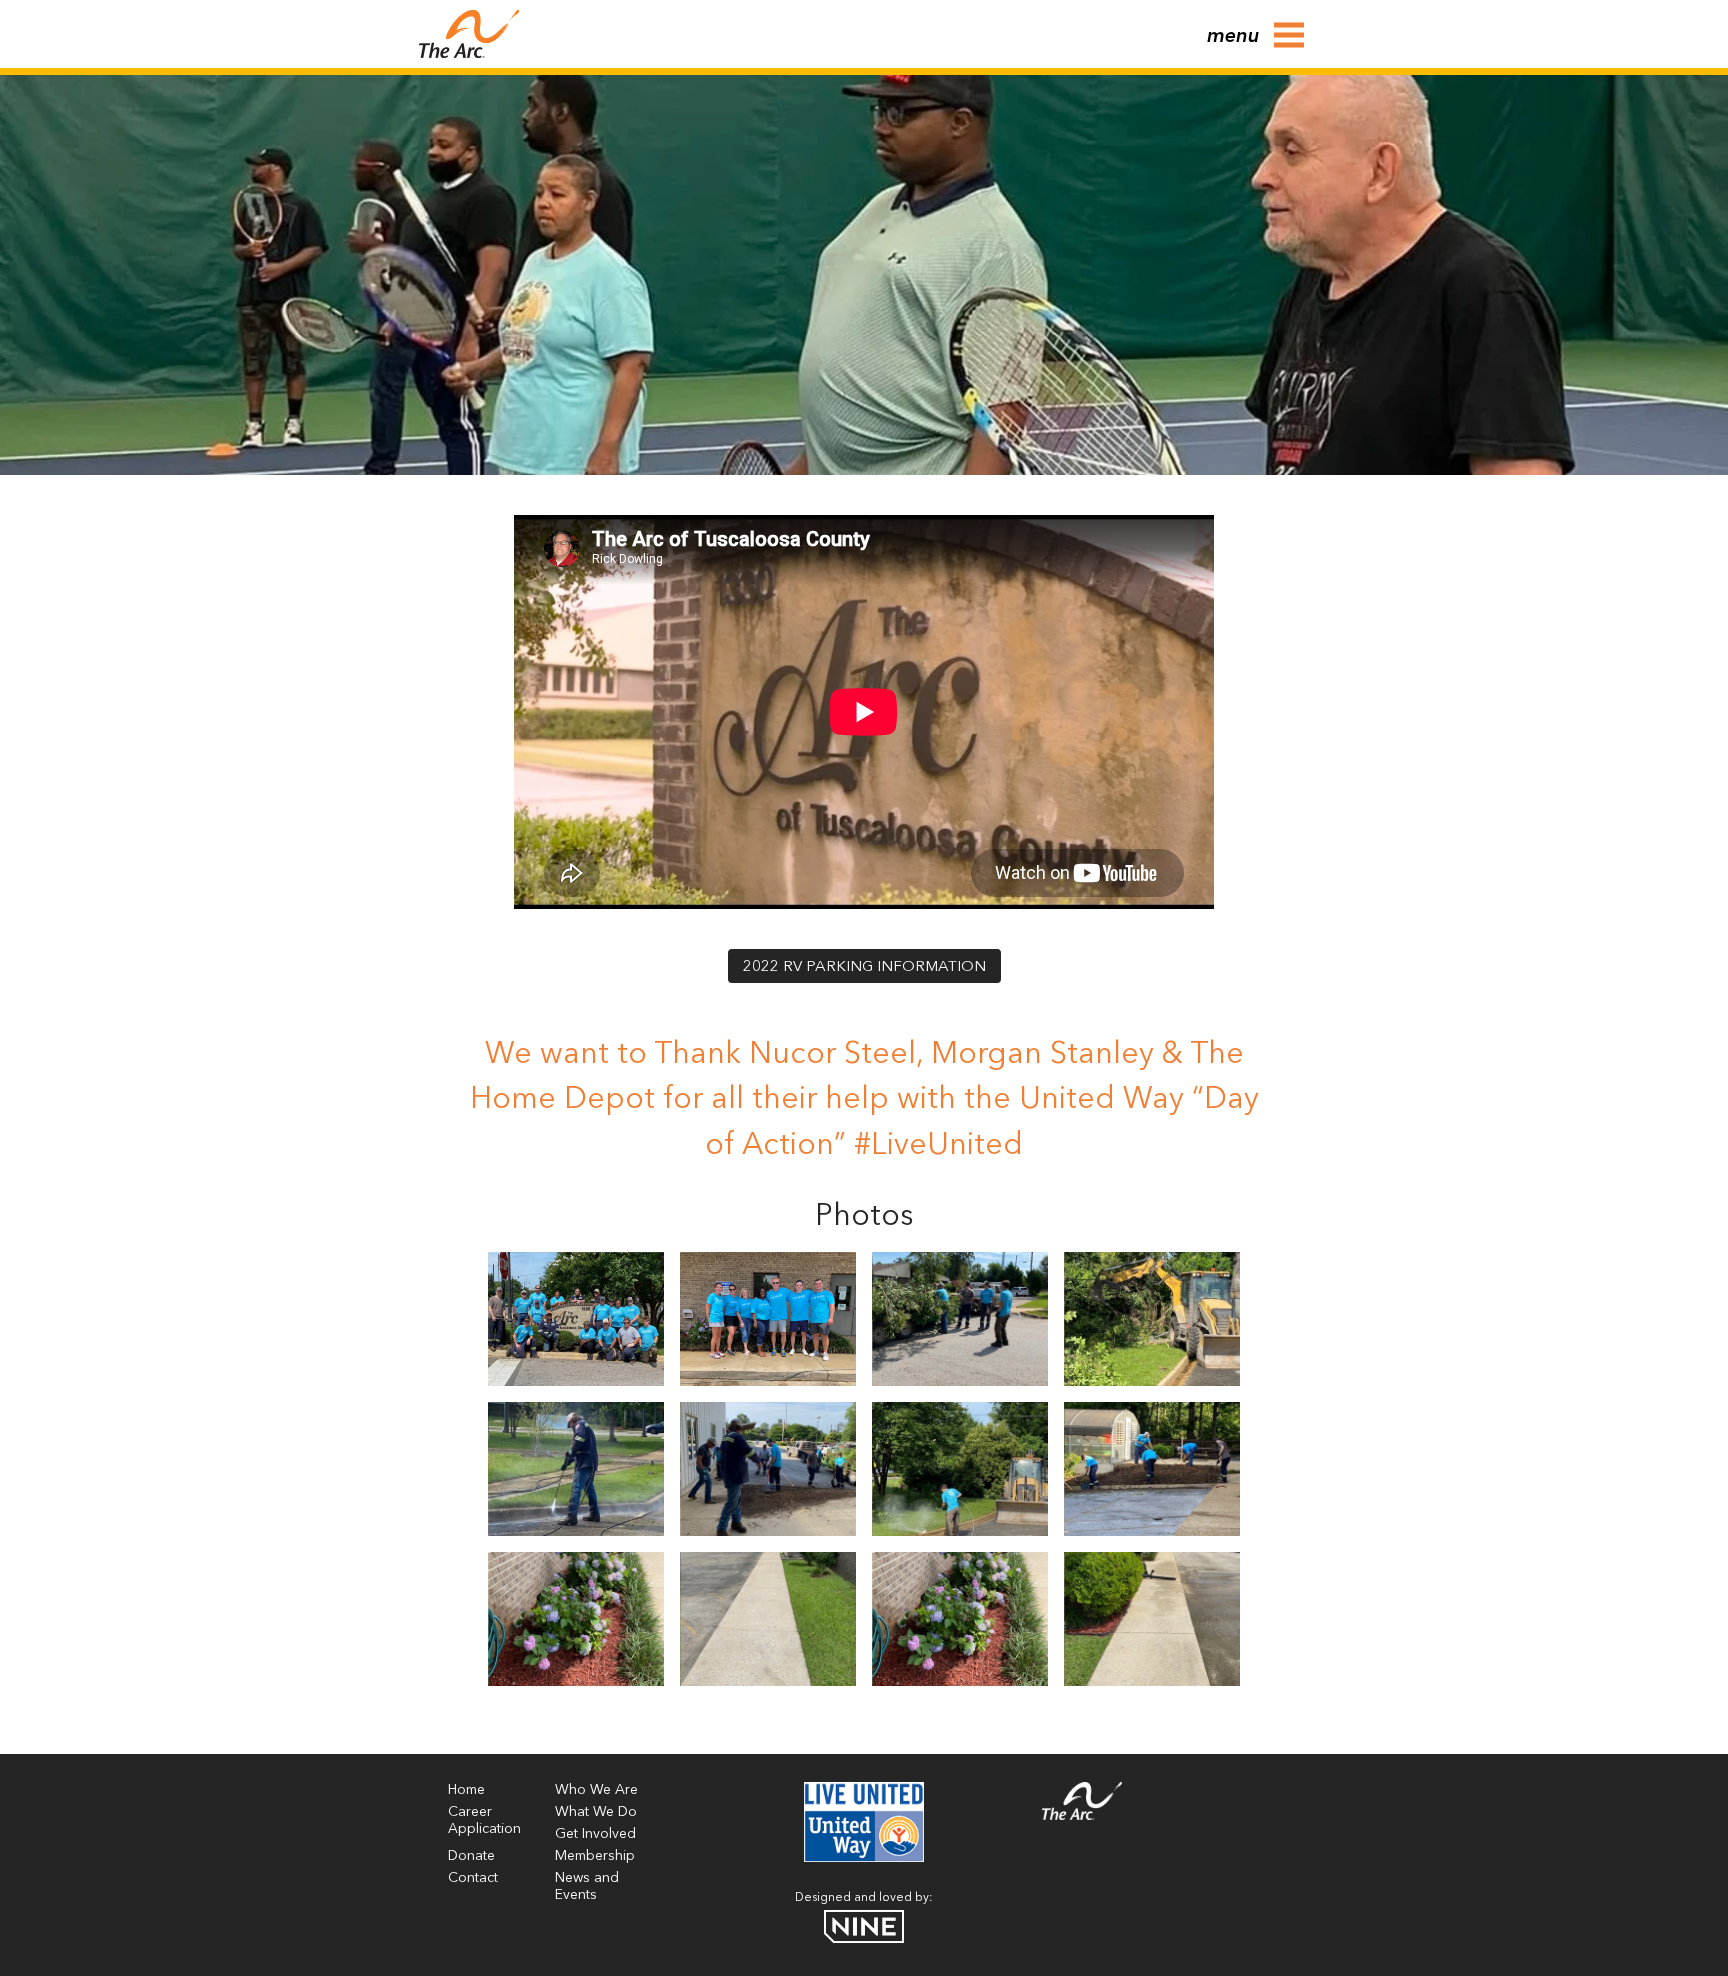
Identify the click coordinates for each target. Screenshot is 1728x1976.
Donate (471, 1856)
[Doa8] (960, 1619)
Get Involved (595, 1834)
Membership (595, 1856)
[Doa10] (1152, 1619)
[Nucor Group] (576, 1319)
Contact (473, 1878)
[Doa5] (960, 1469)
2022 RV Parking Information (864, 967)
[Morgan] (768, 1319)
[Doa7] (1152, 1469)
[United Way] (864, 1858)
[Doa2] (960, 1319)
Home (466, 1790)
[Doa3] (1152, 1319)
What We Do (596, 1812)
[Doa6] (768, 1469)
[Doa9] (768, 1619)
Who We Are (596, 1790)
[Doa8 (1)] (576, 1619)
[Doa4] (576, 1469)
